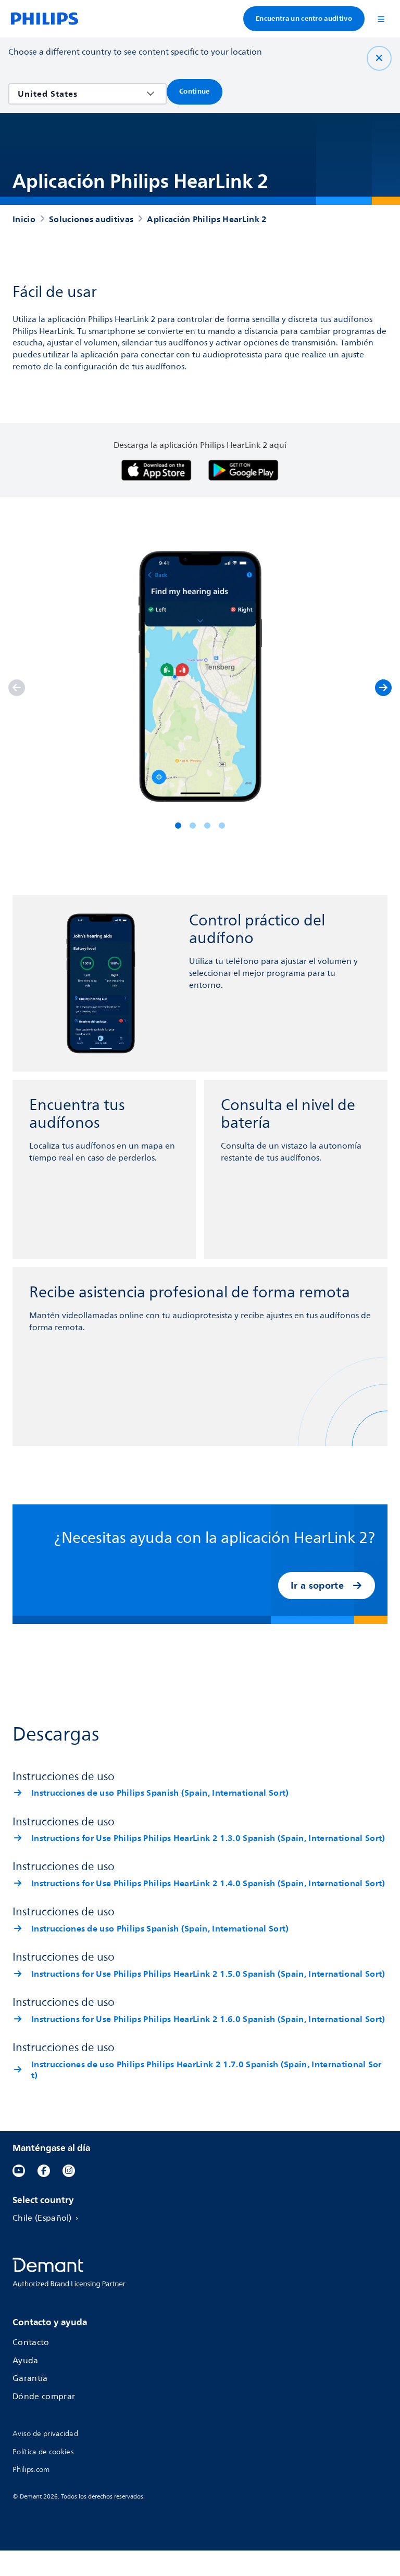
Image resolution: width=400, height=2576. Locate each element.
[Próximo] (383, 688)
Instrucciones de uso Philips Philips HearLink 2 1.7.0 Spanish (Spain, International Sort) (207, 2070)
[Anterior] (17, 688)
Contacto (31, 2343)
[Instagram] (69, 2171)
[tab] (178, 826)
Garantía (30, 2379)
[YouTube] (19, 2171)
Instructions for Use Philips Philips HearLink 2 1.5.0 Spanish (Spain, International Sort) (208, 1974)
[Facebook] (44, 2171)
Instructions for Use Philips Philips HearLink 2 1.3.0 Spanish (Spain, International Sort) (208, 1838)
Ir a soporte (317, 1585)
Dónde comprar (44, 2397)
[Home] (45, 19)
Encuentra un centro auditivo (304, 18)
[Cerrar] (379, 58)
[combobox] (80, 94)
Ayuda (26, 2361)
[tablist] (200, 826)
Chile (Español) (42, 2218)
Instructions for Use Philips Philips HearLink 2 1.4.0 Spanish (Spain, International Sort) (208, 1883)
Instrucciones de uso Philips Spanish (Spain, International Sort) (160, 1793)
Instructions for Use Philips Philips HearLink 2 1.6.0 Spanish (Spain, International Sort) (208, 2019)
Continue (195, 91)
